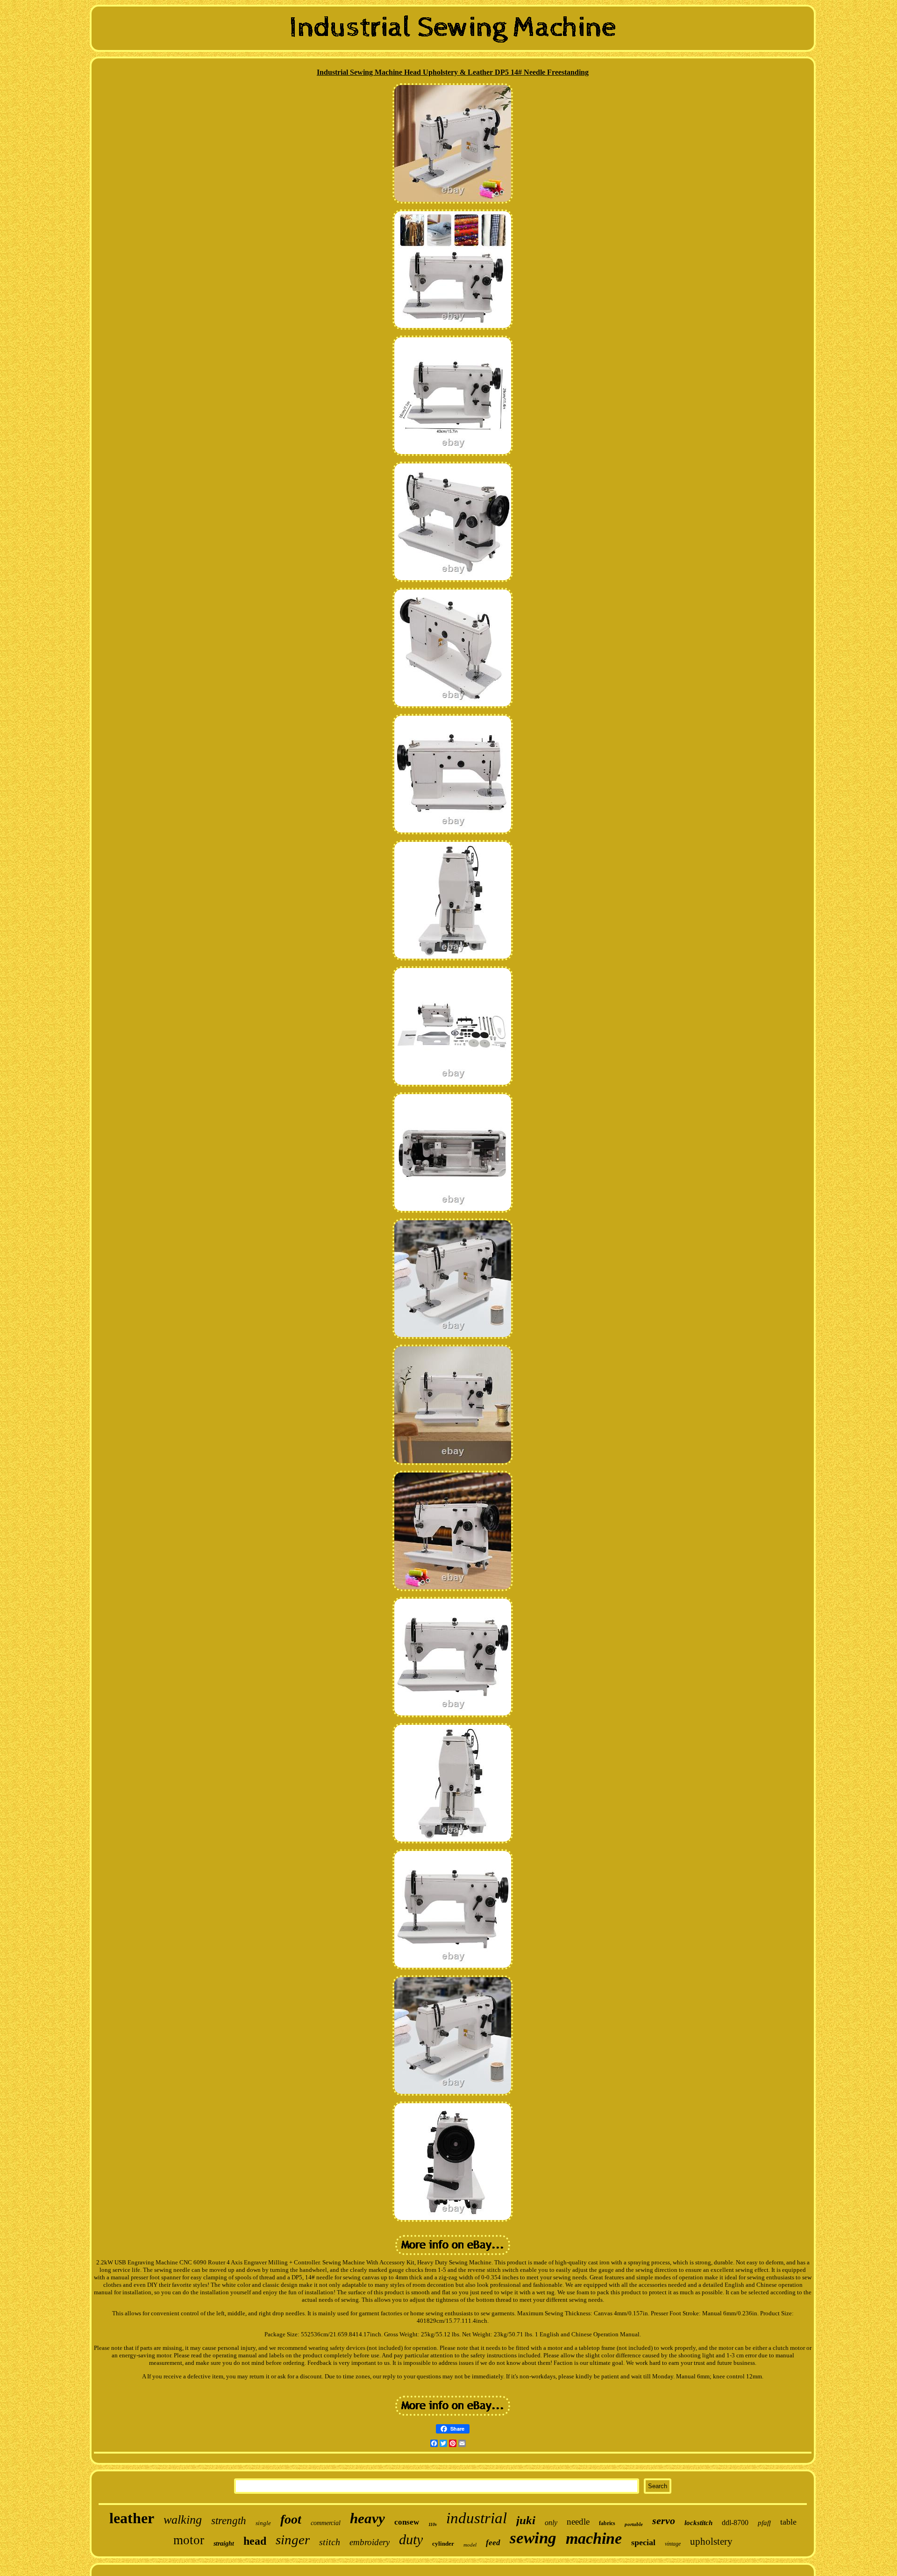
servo (664, 2521)
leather (132, 2518)
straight (224, 2544)
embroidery (370, 2542)
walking (183, 2520)
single (263, 2523)
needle (578, 2522)
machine (594, 2538)
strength (229, 2521)
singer (293, 2540)
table (788, 2522)
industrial (477, 2518)
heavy (367, 2518)
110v (433, 2524)
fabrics (607, 2523)
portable (634, 2524)
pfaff (764, 2523)
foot (291, 2519)
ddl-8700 (735, 2523)
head (255, 2541)
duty (411, 2539)
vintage (673, 2544)
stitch (330, 2542)
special (643, 2542)
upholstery (711, 2541)
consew (407, 2522)
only (551, 2523)
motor (189, 2540)
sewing (533, 2538)
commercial (326, 2523)
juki (526, 2520)
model (470, 2545)
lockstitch (698, 2523)
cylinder (443, 2544)
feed (493, 2543)
